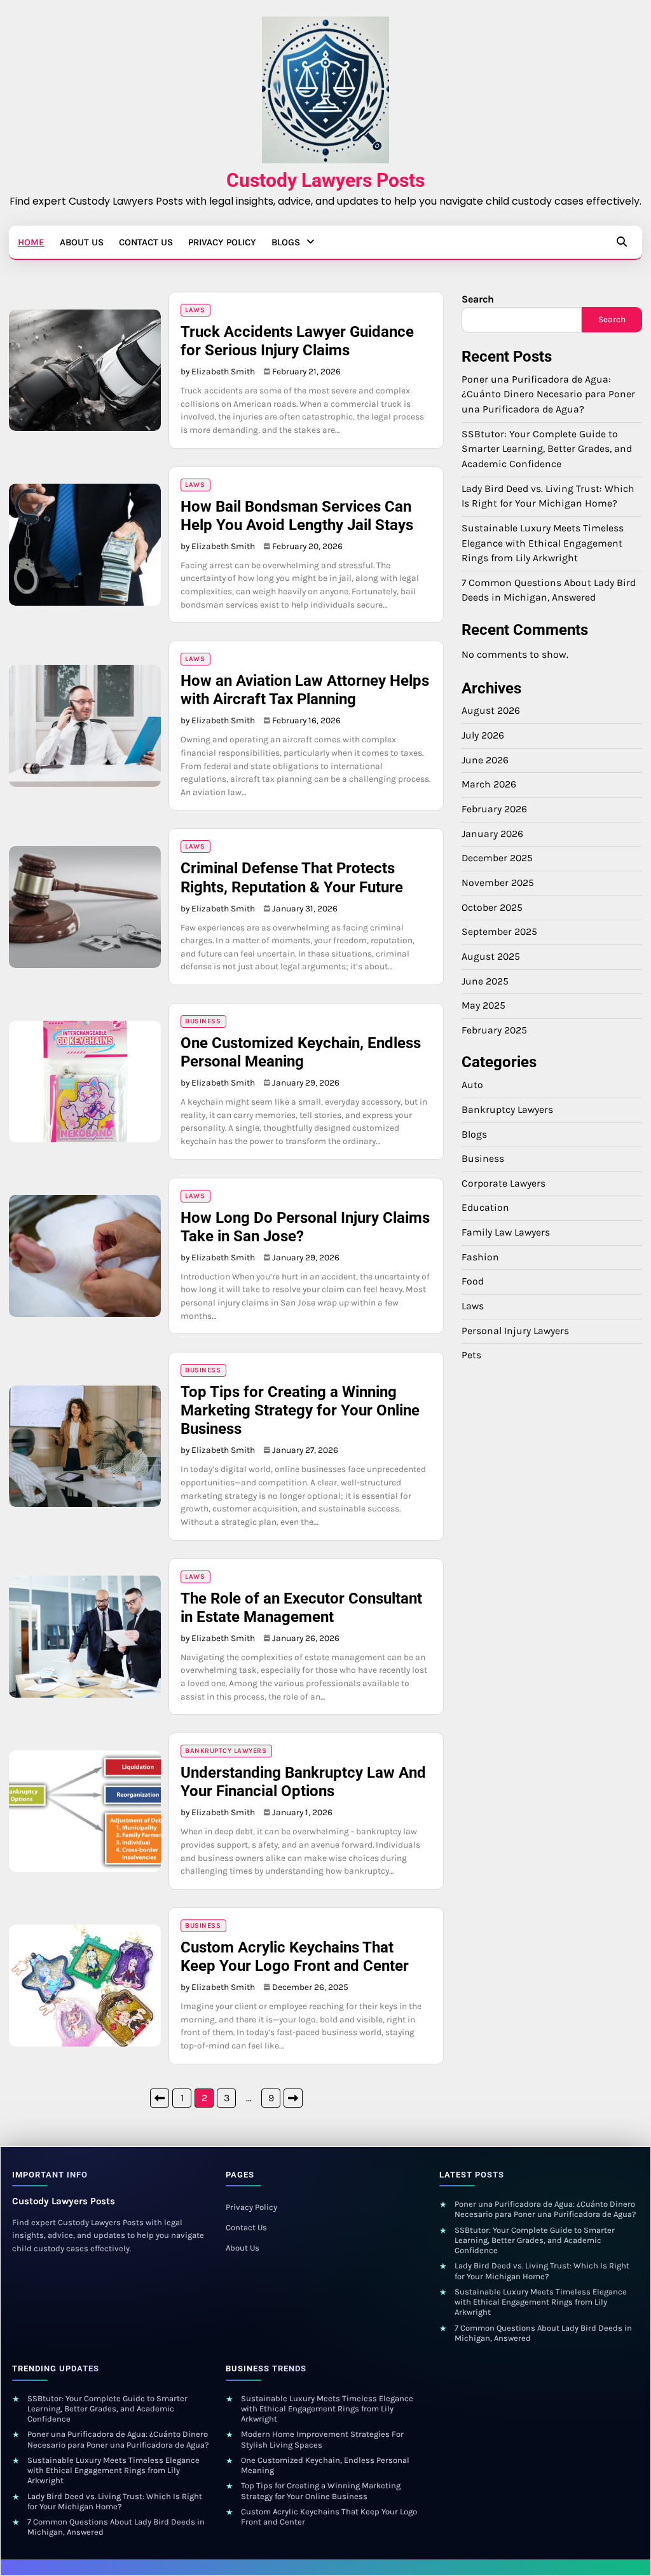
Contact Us (146, 242)
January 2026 (492, 834)
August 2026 (491, 711)
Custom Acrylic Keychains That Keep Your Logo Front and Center (295, 1957)
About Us (82, 242)
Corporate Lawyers (504, 1183)
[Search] (622, 242)
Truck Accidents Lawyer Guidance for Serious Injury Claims (297, 341)
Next (293, 2098)
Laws (195, 310)
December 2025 (497, 858)
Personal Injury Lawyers (515, 1331)
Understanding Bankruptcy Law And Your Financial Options (303, 1782)
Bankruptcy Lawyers (226, 1751)
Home (31, 242)
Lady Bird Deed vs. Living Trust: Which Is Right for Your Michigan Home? (542, 2271)
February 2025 (494, 1030)
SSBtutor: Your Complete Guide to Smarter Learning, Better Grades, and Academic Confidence (547, 449)
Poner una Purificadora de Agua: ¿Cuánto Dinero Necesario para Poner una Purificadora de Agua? (548, 394)
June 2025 (485, 981)
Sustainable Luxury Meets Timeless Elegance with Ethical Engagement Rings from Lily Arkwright (543, 543)
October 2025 (492, 908)
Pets (471, 1355)
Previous (160, 2098)
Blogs (286, 242)
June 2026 (485, 760)
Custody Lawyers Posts (325, 180)
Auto (472, 1085)
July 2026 (483, 735)
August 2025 (491, 957)
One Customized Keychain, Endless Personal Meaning (301, 1052)
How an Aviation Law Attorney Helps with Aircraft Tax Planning (305, 690)
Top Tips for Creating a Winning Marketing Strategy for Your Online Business (300, 1410)
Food (473, 1281)
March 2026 (489, 784)
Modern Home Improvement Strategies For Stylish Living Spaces (322, 2439)
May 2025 (483, 1005)
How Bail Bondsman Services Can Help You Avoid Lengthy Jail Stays (297, 516)
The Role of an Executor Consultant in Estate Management (301, 1608)
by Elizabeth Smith (218, 371)
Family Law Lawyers (506, 1232)
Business (203, 1021)
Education (485, 1208)
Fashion (480, 1257)
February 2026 (494, 809)
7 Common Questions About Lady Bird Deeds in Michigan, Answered (543, 2333)
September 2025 (499, 932)
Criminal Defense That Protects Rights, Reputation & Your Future (292, 877)
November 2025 (498, 883)
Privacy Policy (222, 242)
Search (478, 299)
